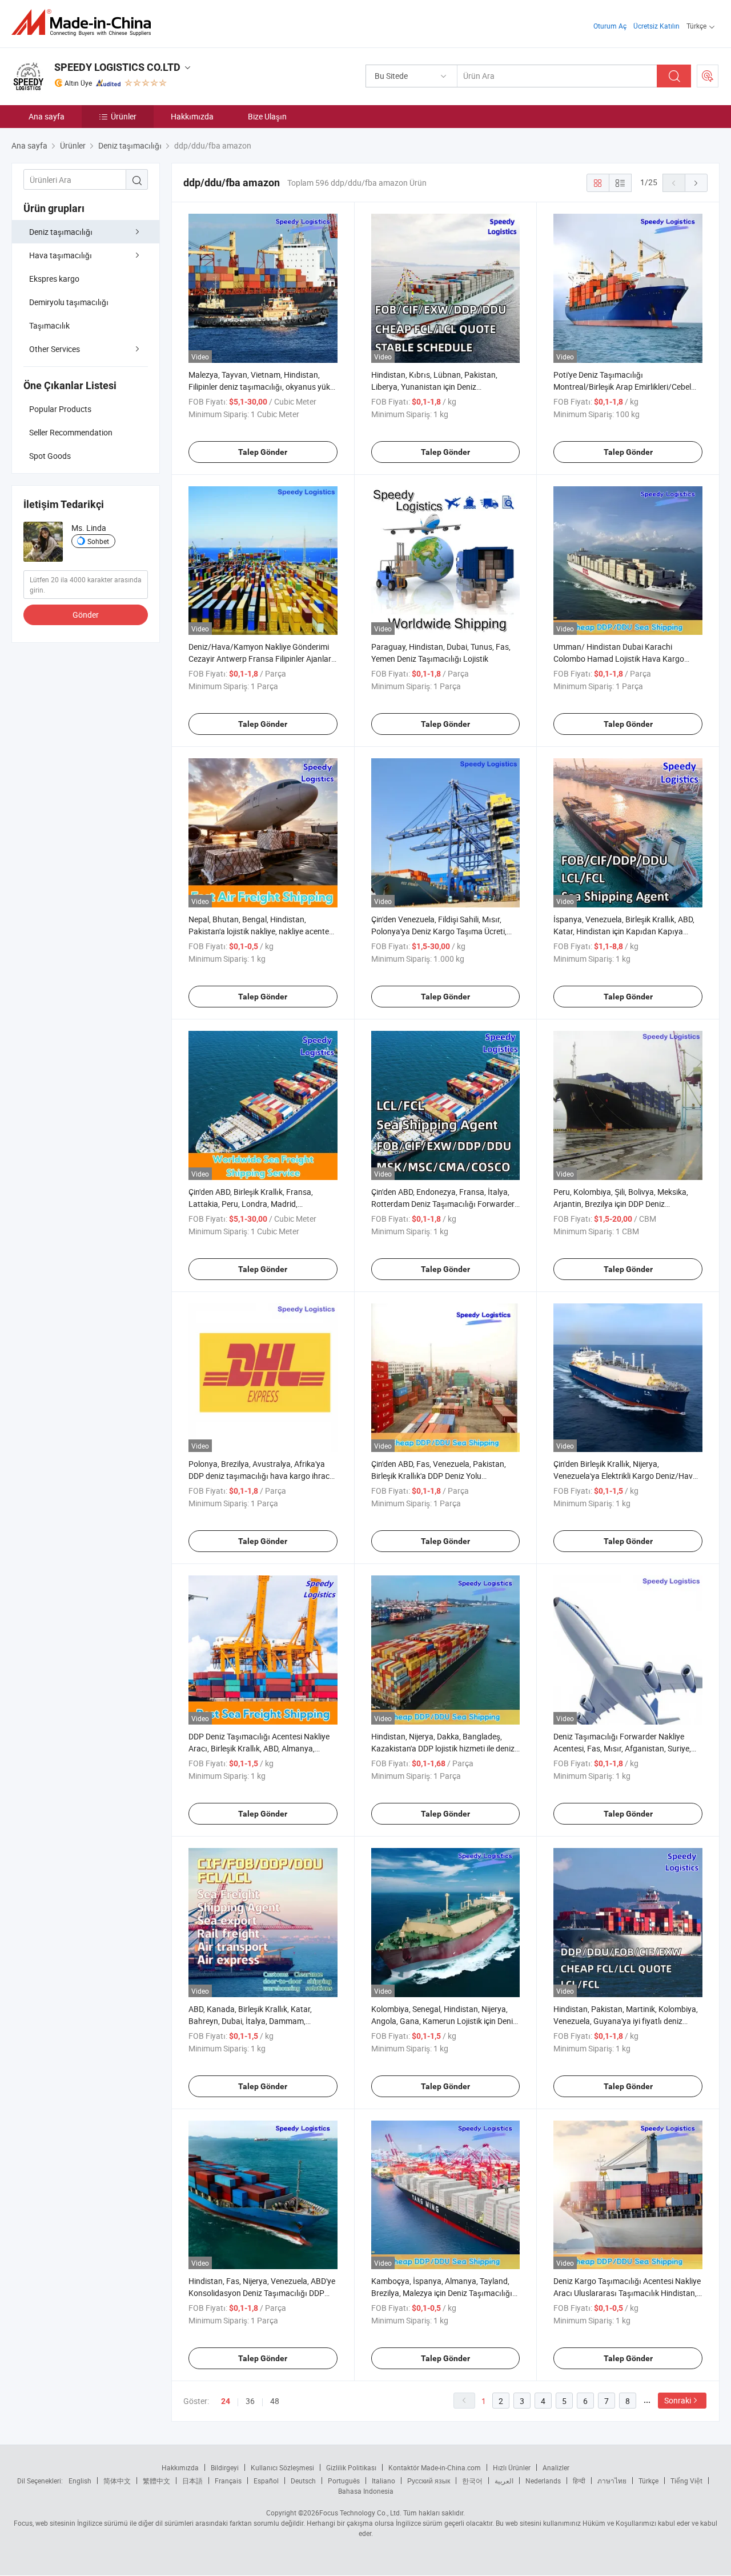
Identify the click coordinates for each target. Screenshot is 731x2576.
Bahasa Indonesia (366, 2491)
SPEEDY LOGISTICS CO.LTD (117, 67)
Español (266, 2481)
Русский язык (429, 2481)
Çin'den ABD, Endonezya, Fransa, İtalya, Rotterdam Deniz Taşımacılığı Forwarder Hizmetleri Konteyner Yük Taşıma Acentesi (445, 1204)
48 (275, 2401)
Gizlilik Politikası (351, 2467)
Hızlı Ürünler (512, 2467)
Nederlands (543, 2481)
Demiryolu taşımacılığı (69, 302)
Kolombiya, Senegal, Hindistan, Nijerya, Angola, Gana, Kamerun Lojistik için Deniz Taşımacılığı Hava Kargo (444, 2021)
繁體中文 (156, 2481)
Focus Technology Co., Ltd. (360, 2513)
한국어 (472, 2481)
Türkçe (648, 2481)
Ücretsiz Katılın (656, 26)
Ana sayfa (47, 116)
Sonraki (678, 2400)
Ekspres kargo (54, 279)
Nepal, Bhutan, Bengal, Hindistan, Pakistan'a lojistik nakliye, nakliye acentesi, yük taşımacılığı (262, 931)
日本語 (192, 2481)
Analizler (556, 2467)
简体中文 (117, 2481)
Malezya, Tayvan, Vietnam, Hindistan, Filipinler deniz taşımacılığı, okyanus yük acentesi (259, 387)
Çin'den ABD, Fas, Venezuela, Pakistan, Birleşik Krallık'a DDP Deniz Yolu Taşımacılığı (439, 1476)
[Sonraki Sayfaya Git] (696, 183)
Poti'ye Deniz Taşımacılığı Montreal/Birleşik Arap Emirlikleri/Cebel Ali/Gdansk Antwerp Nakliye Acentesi (622, 387)
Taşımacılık (49, 325)
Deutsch (303, 2481)
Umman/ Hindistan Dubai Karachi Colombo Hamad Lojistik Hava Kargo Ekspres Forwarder (619, 659)
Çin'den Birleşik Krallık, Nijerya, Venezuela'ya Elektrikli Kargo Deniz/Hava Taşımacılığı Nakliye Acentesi (625, 1476)
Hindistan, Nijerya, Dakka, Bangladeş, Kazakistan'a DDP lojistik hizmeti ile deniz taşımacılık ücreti (443, 1748)
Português (344, 2481)
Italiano (383, 2481)
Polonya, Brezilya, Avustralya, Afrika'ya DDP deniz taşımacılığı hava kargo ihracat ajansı (263, 1476)
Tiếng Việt (686, 2481)
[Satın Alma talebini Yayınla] (708, 76)
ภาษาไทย (612, 2481)
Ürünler (124, 116)
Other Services (55, 349)
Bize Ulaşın (267, 116)
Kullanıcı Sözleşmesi (282, 2467)
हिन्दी (579, 2481)
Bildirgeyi (225, 2467)
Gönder (86, 615)
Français (228, 2481)
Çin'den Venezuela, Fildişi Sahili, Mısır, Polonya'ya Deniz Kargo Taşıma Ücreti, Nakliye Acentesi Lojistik (439, 931)
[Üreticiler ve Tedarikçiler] (85, 23)
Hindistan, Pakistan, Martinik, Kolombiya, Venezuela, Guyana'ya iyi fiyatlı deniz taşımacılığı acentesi (626, 2021)
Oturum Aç (610, 26)
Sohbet (98, 541)
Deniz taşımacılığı (61, 232)
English (80, 2481)
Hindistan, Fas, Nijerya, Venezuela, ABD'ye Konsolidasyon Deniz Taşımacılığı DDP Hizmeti (262, 2293)
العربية (504, 2481)
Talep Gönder (263, 452)
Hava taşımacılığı (61, 255)
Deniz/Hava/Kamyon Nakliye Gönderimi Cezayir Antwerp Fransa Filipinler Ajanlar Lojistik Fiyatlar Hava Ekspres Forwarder (260, 659)
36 (250, 2401)
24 (226, 2401)
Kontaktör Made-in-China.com (435, 2467)
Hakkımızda (192, 116)
